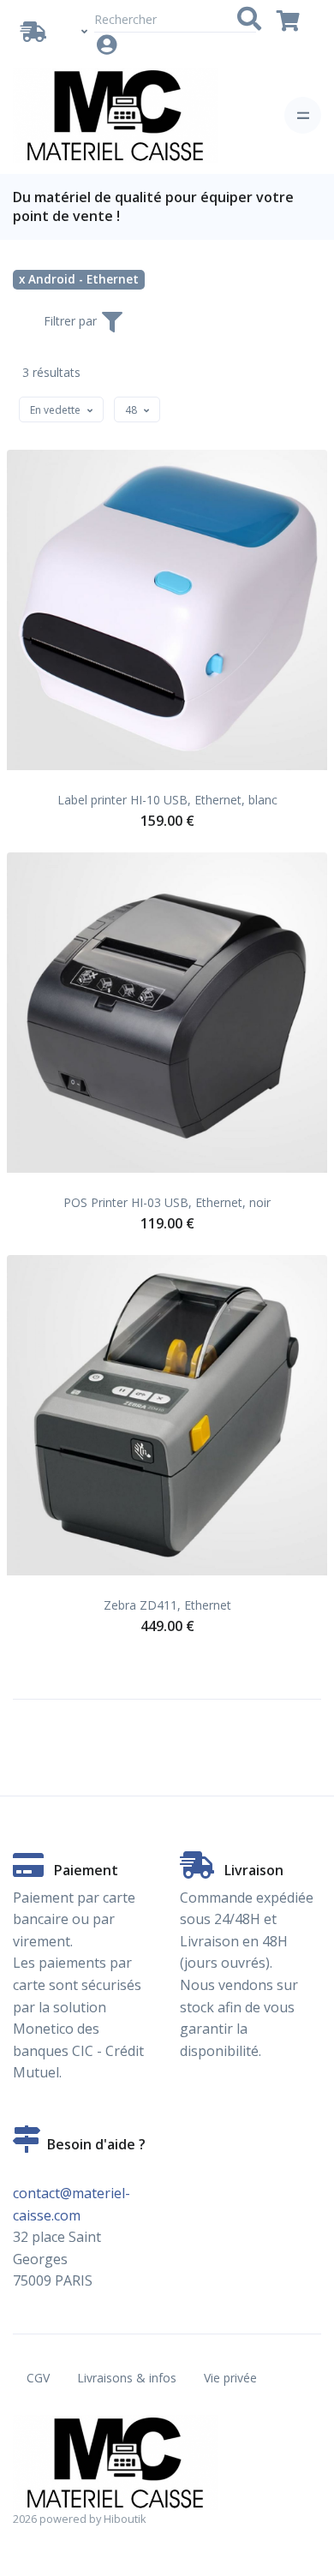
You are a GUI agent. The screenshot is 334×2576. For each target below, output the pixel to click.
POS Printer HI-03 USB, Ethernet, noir (167, 1202)
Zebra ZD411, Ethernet (167, 1605)
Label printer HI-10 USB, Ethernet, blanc (167, 800)
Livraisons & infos (127, 2378)
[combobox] (61, 409)
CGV (38, 2378)
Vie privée (230, 2378)
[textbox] (55, 410)
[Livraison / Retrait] (37, 32)
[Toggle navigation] (303, 115)
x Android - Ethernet (79, 279)
